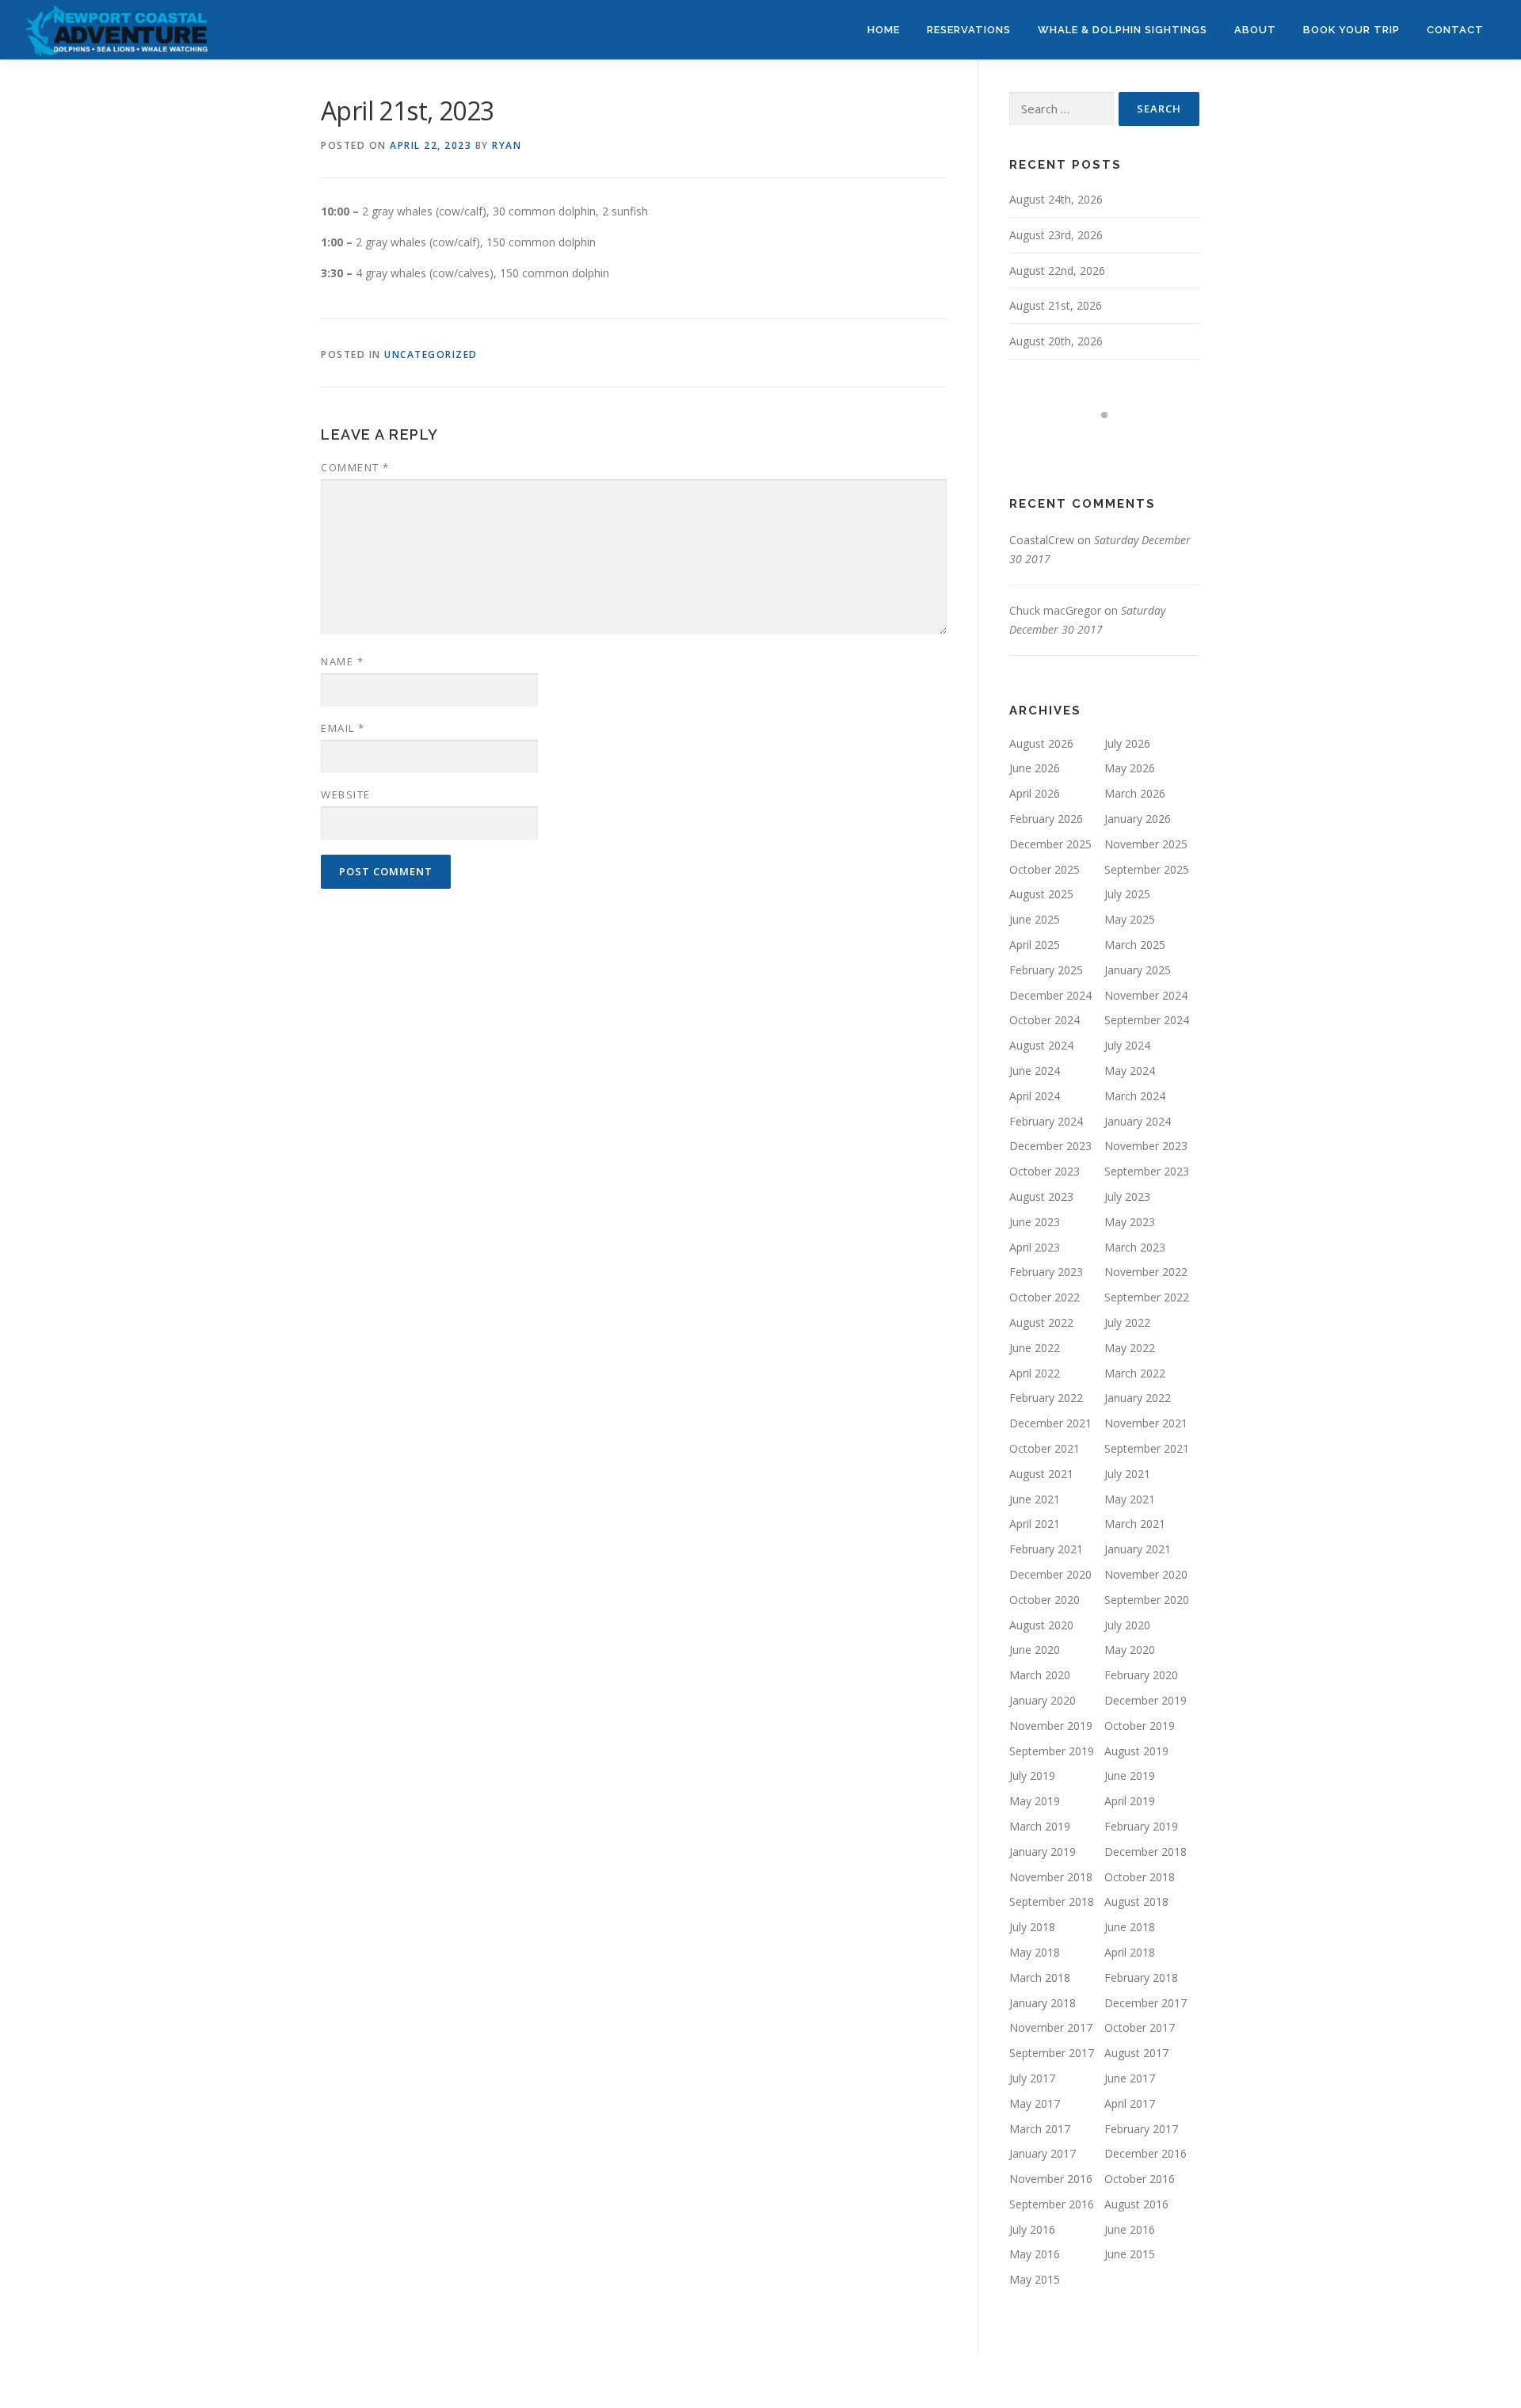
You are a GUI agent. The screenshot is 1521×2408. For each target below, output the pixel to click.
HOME (884, 30)
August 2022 (1041, 1322)
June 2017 (1130, 2078)
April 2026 (1035, 793)
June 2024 (1035, 1071)
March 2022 (1135, 1373)
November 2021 (1146, 1423)
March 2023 (1135, 1247)
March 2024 (1135, 1096)
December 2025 (1050, 844)
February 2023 (1046, 1272)
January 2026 (1138, 819)
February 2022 (1046, 1398)
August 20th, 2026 (1056, 341)
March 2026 (1135, 793)
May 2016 (1035, 2254)
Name (342, 661)
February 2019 (1141, 1826)
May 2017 (1035, 2103)
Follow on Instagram (1114, 444)
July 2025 (1127, 894)
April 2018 (1130, 1952)
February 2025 (1046, 970)
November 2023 (1146, 1146)
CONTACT (1455, 30)
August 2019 (1136, 1751)
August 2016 (1136, 2204)
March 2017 (1040, 2129)
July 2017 (1032, 2078)
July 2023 (1127, 1196)
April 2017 (1130, 2103)
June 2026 (1035, 768)
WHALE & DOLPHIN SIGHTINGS (1123, 30)
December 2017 (1146, 2003)
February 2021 (1046, 1549)
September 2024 (1147, 1020)
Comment (355, 467)
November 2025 (1146, 844)
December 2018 (1146, 1852)
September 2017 (1052, 2053)
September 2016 (1052, 2204)
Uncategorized (431, 354)
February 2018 (1141, 1977)
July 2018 (1032, 1927)
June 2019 (1130, 1776)
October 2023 (1044, 1171)
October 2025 (1044, 869)
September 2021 (1147, 1448)
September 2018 (1052, 1901)
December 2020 (1050, 1574)
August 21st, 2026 (1056, 305)
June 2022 (1035, 1348)
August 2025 (1041, 894)
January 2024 (1138, 1121)
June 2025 (1035, 919)
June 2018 (1130, 1927)
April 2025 (1035, 945)
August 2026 (1041, 743)
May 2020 (1130, 1650)
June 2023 (1035, 1222)
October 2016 (1140, 2179)
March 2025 (1135, 945)
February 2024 (1046, 1121)
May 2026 (1130, 768)
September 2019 (1052, 1751)
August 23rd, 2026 (1056, 235)
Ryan (507, 145)
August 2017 (1136, 2053)
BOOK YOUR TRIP (1351, 30)
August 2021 (1041, 1474)
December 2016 (1146, 2153)
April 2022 (1035, 1373)
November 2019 (1051, 1726)
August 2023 (1041, 1196)
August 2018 (1136, 1901)
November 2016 (1051, 2179)
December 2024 (1050, 995)
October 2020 (1044, 1600)
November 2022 (1146, 1272)
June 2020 (1035, 1650)
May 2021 (1130, 1499)
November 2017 (1051, 2027)
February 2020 (1141, 1675)
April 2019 (1130, 1801)
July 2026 (1127, 743)
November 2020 (1146, 1574)
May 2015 (1035, 2279)
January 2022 (1138, 1398)
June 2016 (1130, 2229)
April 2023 (1035, 1247)
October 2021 (1044, 1448)
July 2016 (1032, 2229)
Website (346, 794)
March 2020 (1040, 1675)
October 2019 (1140, 1726)
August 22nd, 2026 (1057, 271)
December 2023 (1050, 1146)
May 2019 (1035, 1801)
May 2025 (1130, 919)
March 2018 (1040, 1977)
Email (343, 728)
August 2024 (1041, 1045)
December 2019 (1146, 1700)
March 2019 (1040, 1826)
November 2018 (1051, 1877)
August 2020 (1041, 1625)
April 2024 (1035, 1096)
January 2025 (1138, 970)
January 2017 (1043, 2153)
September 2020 (1147, 1600)
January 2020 (1043, 1700)
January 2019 (1043, 1852)
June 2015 (1130, 2254)
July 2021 (1127, 1474)
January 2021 (1138, 1549)
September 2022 (1147, 1297)
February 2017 (1141, 2129)
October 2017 (1140, 2027)
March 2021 (1135, 1524)
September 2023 (1147, 1171)
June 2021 (1035, 1499)
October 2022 (1044, 1297)
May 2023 (1130, 1222)
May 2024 (1130, 1071)
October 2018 (1140, 1877)
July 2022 (1127, 1322)
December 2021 (1050, 1423)
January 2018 (1043, 2003)
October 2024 (1044, 1020)
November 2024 (1146, 995)
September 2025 (1147, 869)
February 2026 (1046, 819)
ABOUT (1255, 30)
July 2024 (1127, 1045)
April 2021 (1035, 1524)
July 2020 (1127, 1625)
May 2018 (1035, 1952)
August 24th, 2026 (1056, 199)
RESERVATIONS (969, 30)
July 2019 (1032, 1776)
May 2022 (1130, 1348)
